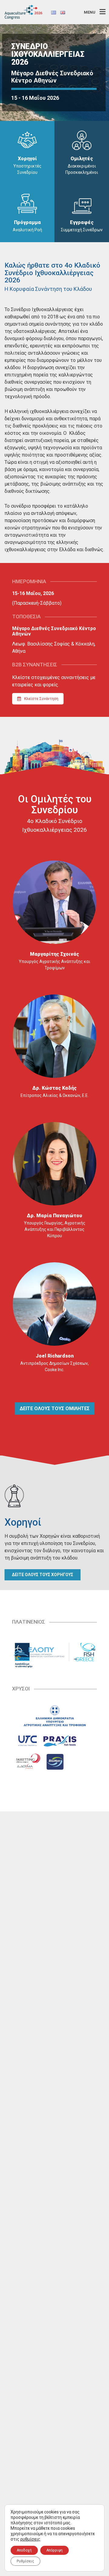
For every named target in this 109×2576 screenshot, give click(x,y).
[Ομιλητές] (82, 140)
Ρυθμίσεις (25, 2561)
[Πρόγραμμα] (27, 203)
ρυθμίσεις (30, 2539)
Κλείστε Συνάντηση (41, 699)
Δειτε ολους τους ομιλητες (55, 1408)
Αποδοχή (24, 2550)
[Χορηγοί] (27, 140)
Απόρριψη (54, 2550)
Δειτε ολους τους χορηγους (43, 1575)
